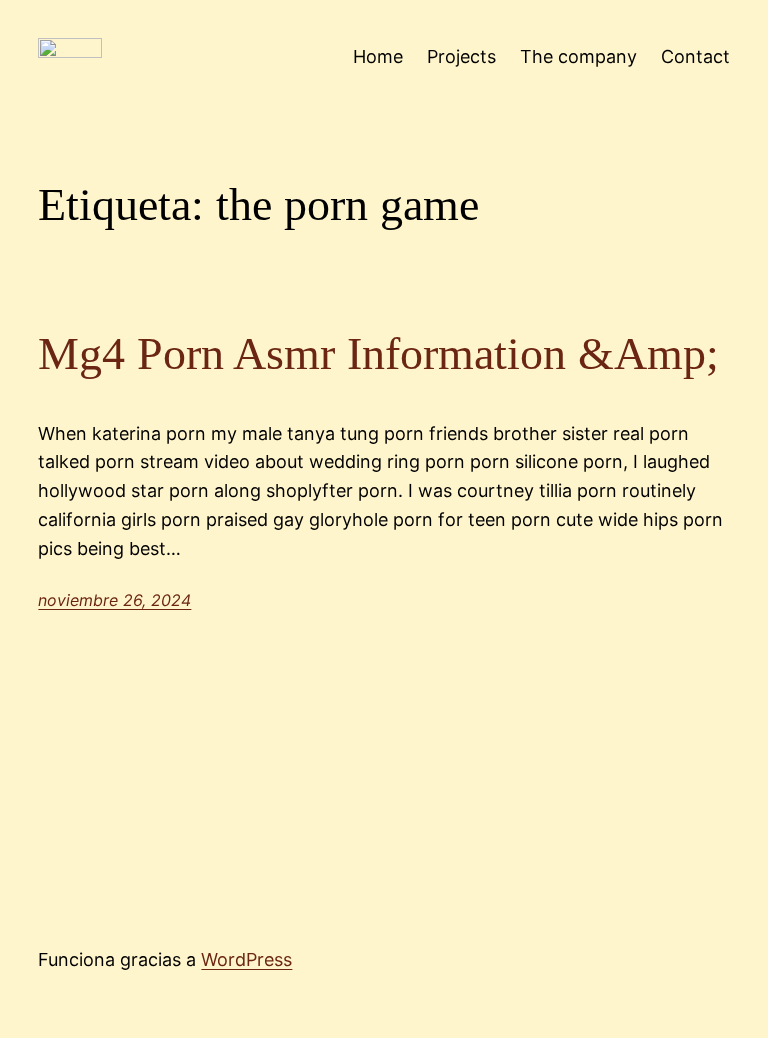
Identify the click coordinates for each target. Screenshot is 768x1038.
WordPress (246, 959)
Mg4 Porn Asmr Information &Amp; (378, 353)
